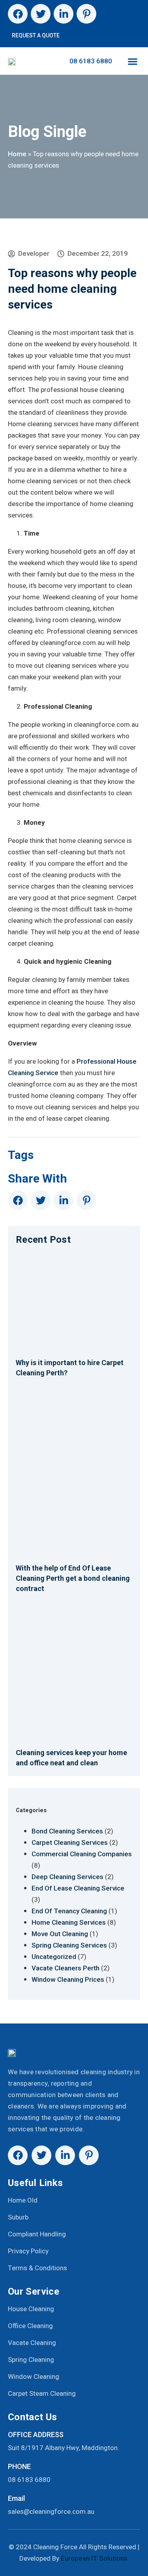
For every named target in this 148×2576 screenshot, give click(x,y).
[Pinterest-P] (86, 14)
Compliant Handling (37, 2234)
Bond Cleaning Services (67, 1831)
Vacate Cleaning (32, 2343)
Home (17, 154)
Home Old (23, 2200)
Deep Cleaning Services (67, 1877)
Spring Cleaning (31, 2360)
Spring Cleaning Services (69, 1945)
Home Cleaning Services (69, 1922)
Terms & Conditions (37, 2268)
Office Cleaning (30, 2326)
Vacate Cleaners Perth (66, 1968)
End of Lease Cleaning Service (78, 1888)
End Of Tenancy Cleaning (69, 1911)
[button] (132, 61)
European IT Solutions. (95, 2558)
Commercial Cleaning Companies (82, 1854)
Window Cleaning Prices (68, 1979)
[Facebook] (18, 14)
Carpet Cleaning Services (70, 1842)
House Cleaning (31, 2309)
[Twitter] (41, 14)
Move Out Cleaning (60, 1934)
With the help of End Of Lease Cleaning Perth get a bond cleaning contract (73, 1578)
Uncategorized (54, 1957)
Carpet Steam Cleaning (42, 2394)
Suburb (18, 2217)
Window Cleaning (34, 2377)
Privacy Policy (28, 2251)
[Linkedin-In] (64, 14)
